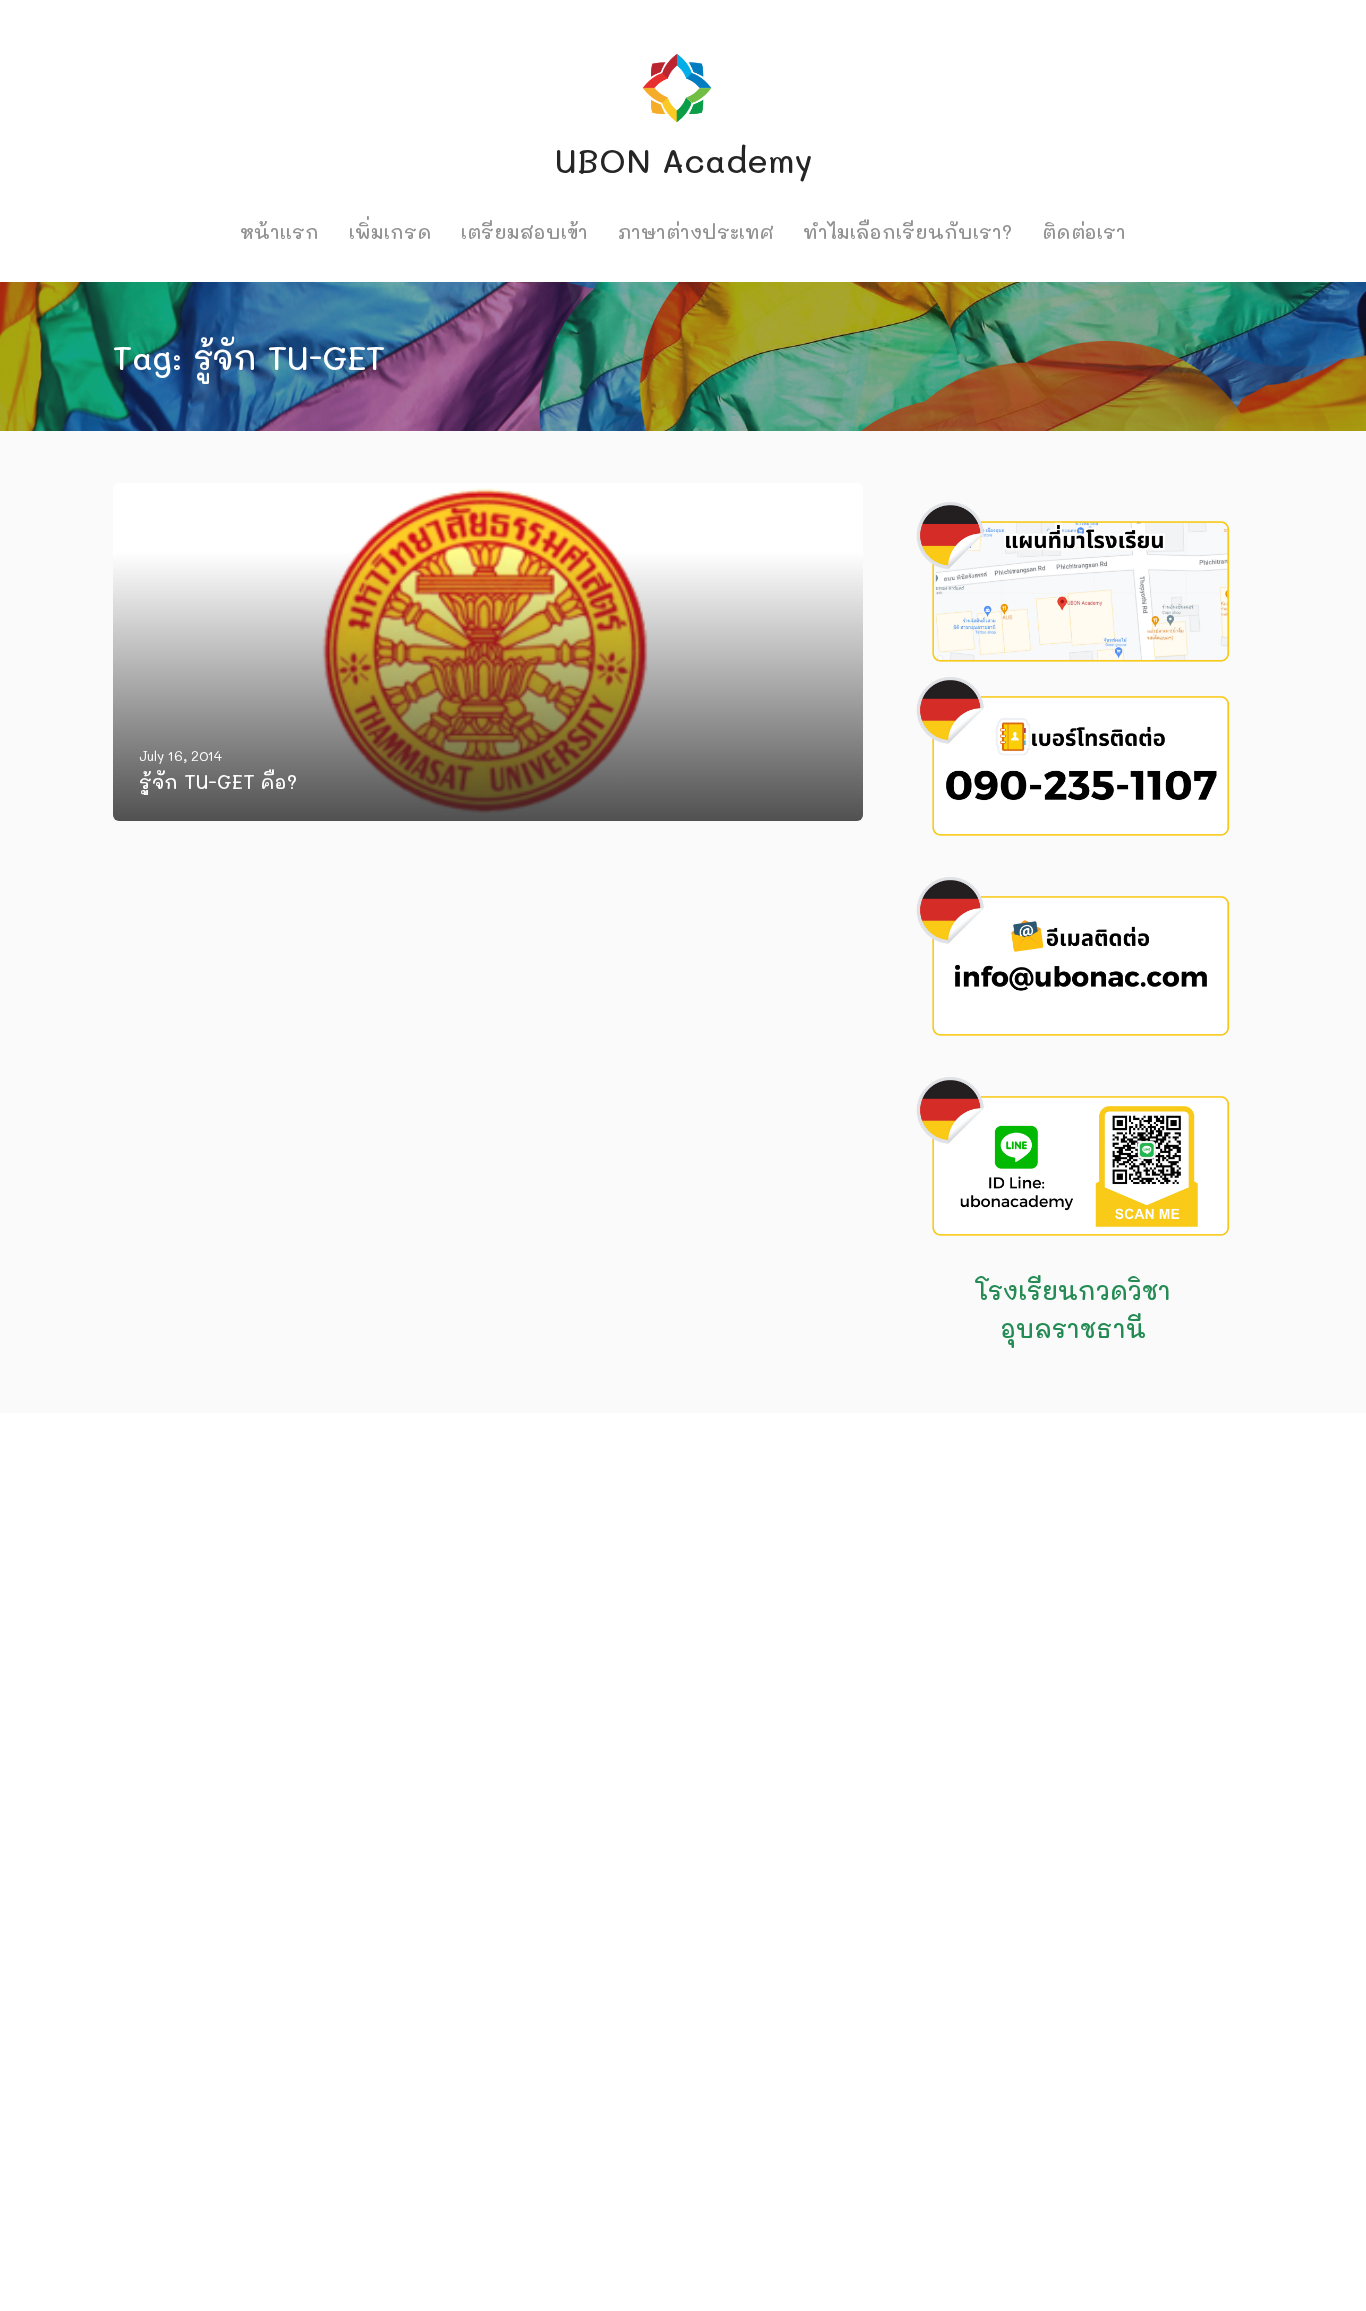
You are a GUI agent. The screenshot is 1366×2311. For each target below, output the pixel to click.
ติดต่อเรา (1084, 231)
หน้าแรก (279, 231)
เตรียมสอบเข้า (524, 231)
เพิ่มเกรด (390, 231)
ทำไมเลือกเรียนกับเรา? (907, 231)
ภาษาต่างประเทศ (696, 231)
